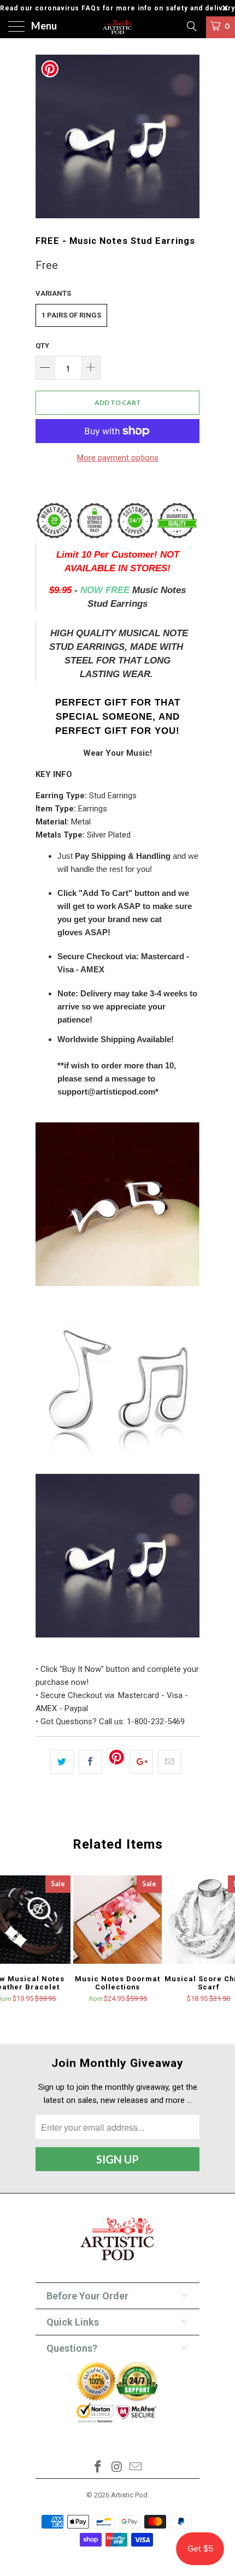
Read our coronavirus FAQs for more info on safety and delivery (117, 8)
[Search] (191, 26)
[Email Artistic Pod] (136, 2468)
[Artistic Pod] (118, 27)
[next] (189, 136)
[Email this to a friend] (170, 1762)
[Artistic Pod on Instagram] (117, 2468)
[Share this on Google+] (141, 1762)
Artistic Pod (129, 2495)
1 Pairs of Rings (71, 315)
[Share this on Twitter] (62, 1762)
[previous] (46, 136)
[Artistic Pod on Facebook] (98, 2468)
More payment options (118, 458)
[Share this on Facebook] (90, 1762)
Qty (42, 346)
